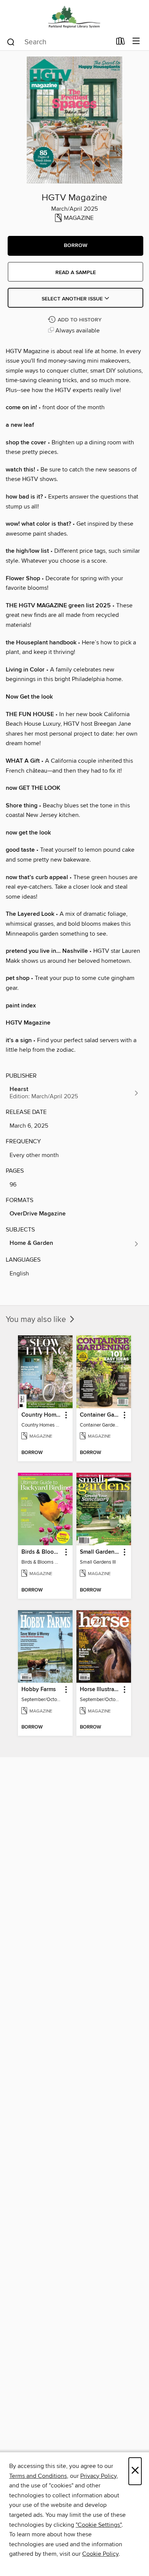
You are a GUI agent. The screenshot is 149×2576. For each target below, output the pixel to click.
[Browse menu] (136, 41)
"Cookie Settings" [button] (99, 2525)
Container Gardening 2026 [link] (100, 1415)
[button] (75, 246)
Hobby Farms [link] (39, 1690)
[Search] (11, 42)
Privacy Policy (98, 2476)
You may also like (37, 1320)
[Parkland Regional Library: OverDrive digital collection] (74, 16)
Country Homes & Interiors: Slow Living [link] (42, 1415)
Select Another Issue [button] (73, 299)
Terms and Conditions (38, 2476)
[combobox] (59, 42)
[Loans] (121, 43)
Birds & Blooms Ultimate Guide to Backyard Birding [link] (42, 1552)
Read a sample (76, 273)
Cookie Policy (100, 2554)
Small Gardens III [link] (100, 1552)
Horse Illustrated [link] (100, 1690)
